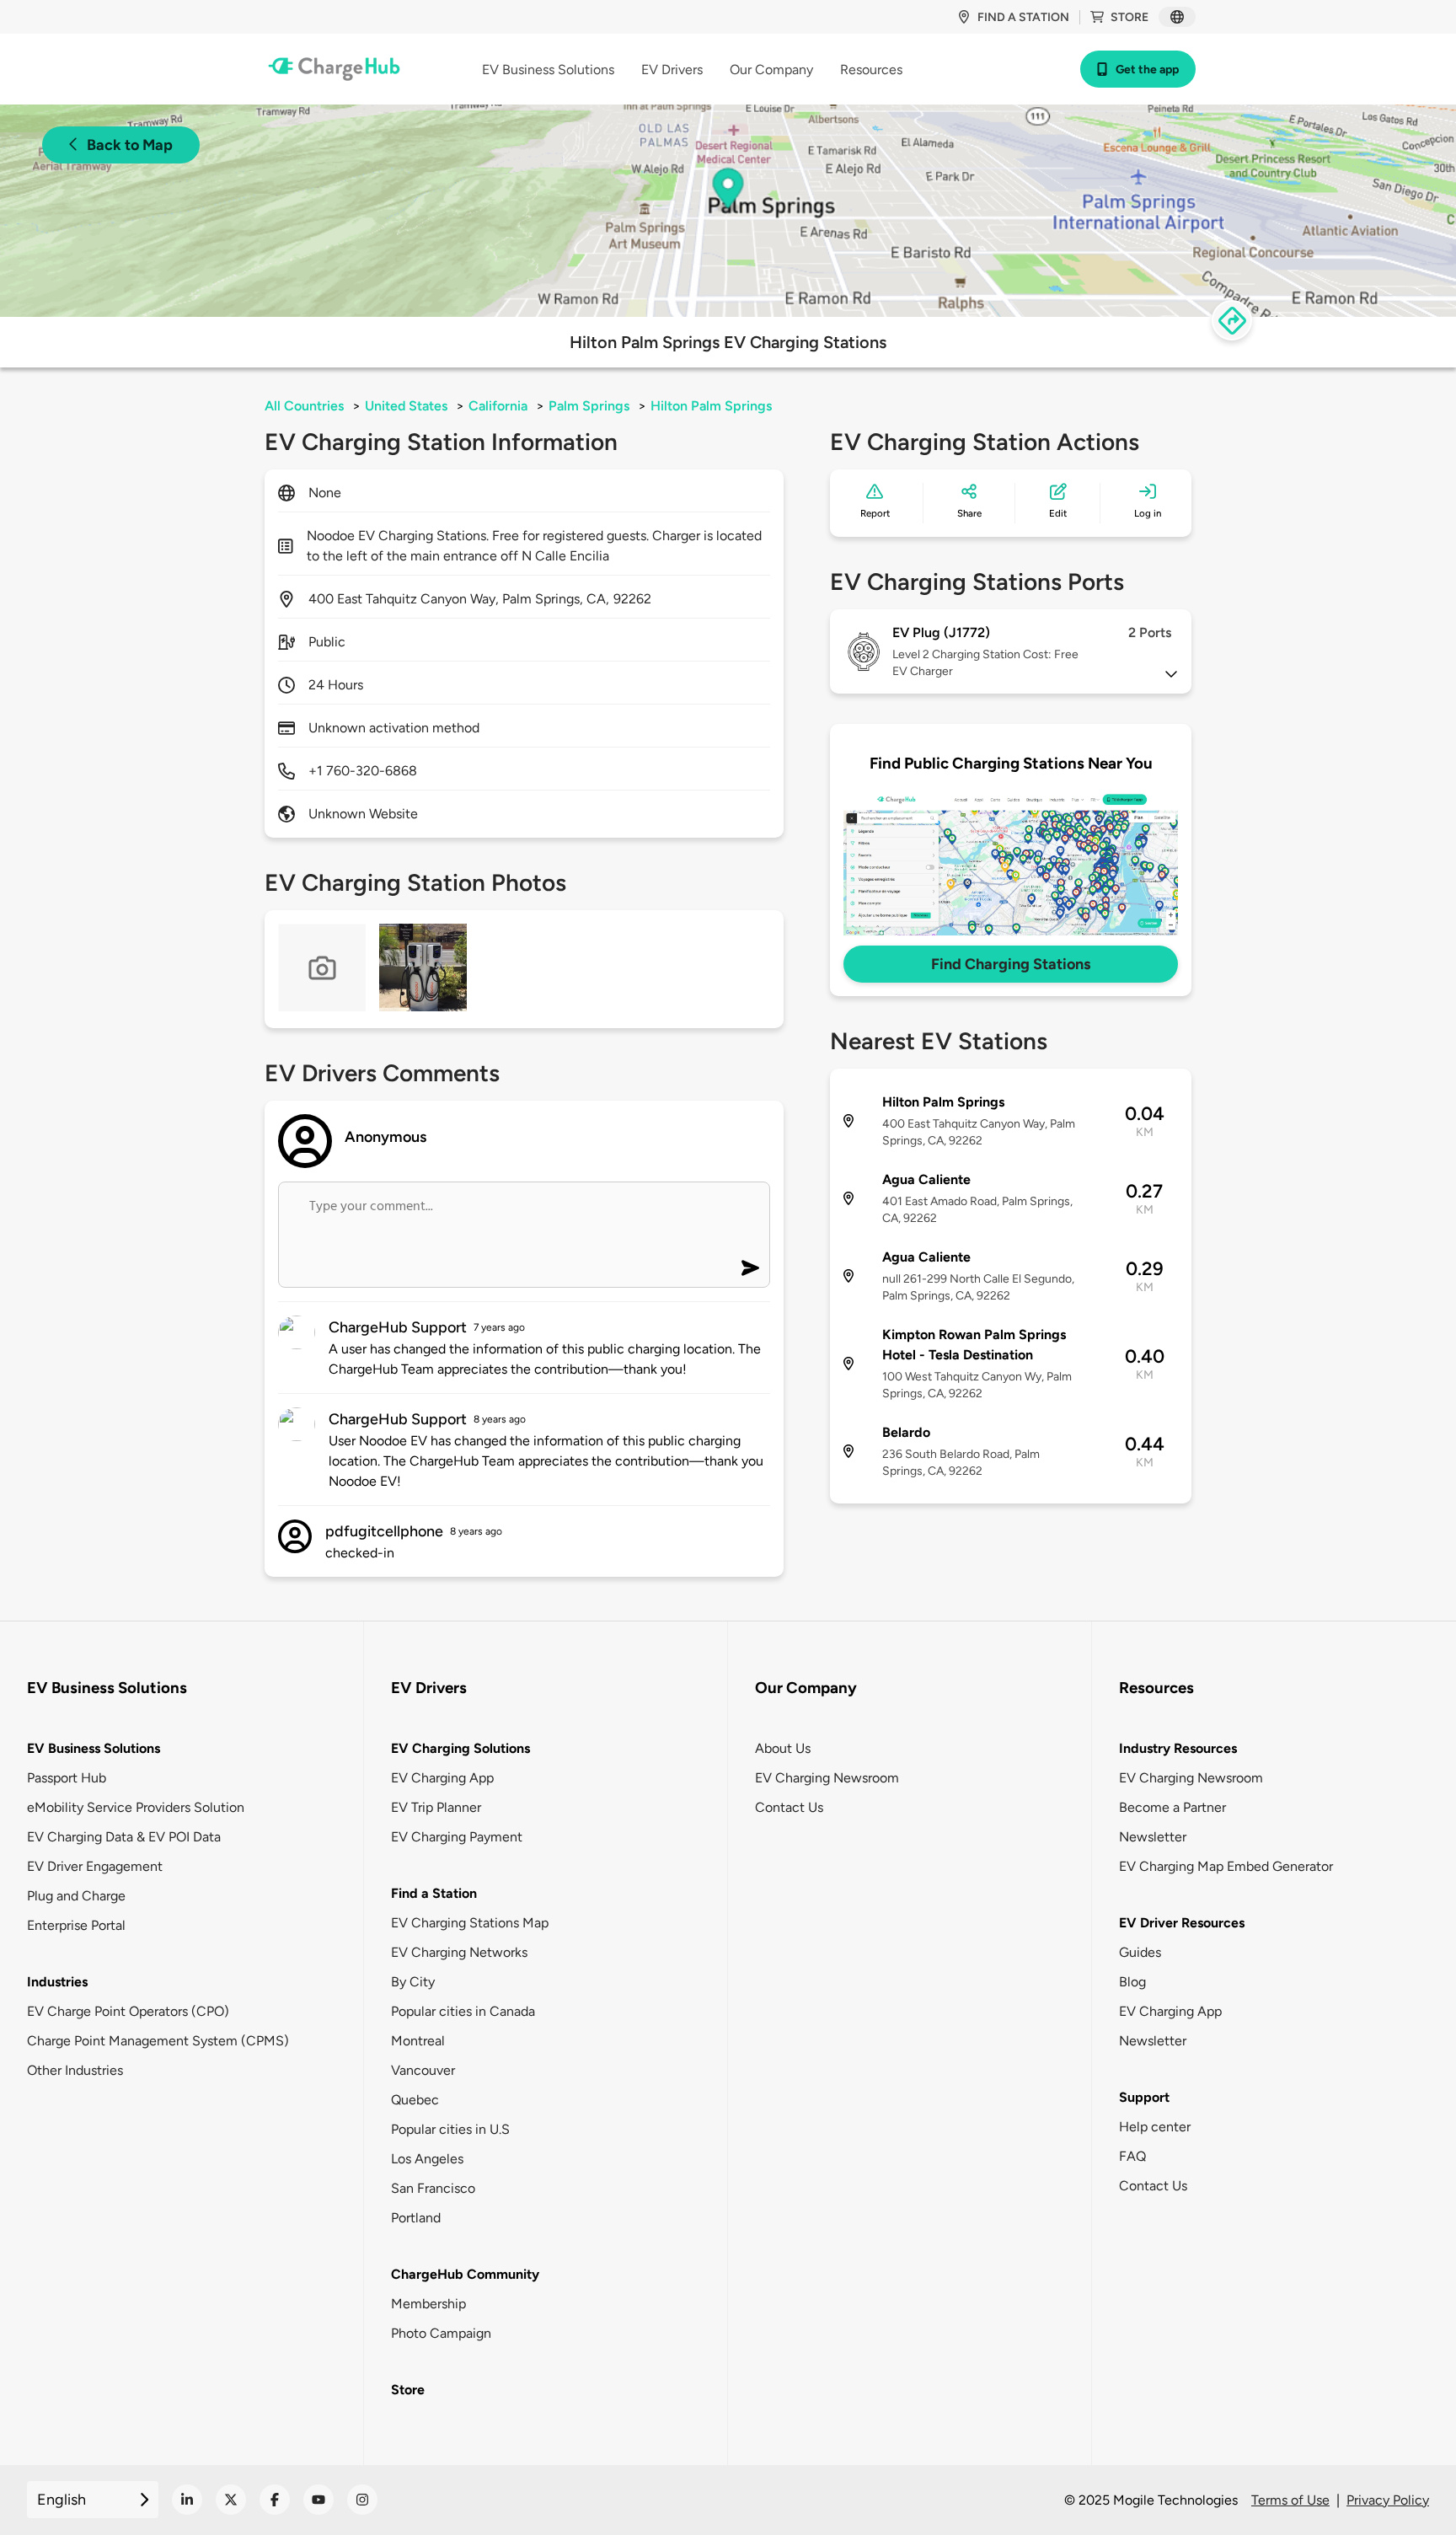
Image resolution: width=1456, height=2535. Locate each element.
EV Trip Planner (436, 1807)
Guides (1140, 1952)
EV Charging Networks (459, 1952)
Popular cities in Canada (463, 2011)
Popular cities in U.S (450, 2129)
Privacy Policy (1388, 2500)
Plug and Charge (76, 1896)
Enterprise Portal (76, 1925)
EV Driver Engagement (95, 1866)
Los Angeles (427, 2159)
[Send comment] (750, 1268)
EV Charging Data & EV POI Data (124, 1837)
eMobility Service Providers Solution (136, 1807)
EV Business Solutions (94, 1748)
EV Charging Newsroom (827, 1778)
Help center (1155, 2127)
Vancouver (423, 2070)
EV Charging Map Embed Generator (1226, 1866)
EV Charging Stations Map (470, 1923)
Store (1129, 17)
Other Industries (75, 2070)
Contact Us (789, 1807)
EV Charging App (442, 1778)
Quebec (415, 2100)
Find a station (1023, 17)
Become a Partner (1172, 1807)
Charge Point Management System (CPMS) (158, 2041)
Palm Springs (589, 406)
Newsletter (1153, 1837)
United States (406, 406)
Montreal (418, 2041)
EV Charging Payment (457, 1837)
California (498, 406)
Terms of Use (1290, 2500)
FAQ (1132, 2156)
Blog (1132, 1982)
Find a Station (434, 1893)
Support (1144, 2097)
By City (413, 1982)
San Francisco (433, 2188)
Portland (416, 2218)
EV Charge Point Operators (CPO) (128, 2011)
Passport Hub (67, 1778)
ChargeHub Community (465, 2274)
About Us (783, 1748)
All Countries (304, 406)
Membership (428, 2304)
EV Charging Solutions (460, 1748)
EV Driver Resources (1182, 1923)
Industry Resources (1178, 1748)
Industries (57, 1982)
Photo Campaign (441, 2333)
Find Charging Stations (1011, 964)
